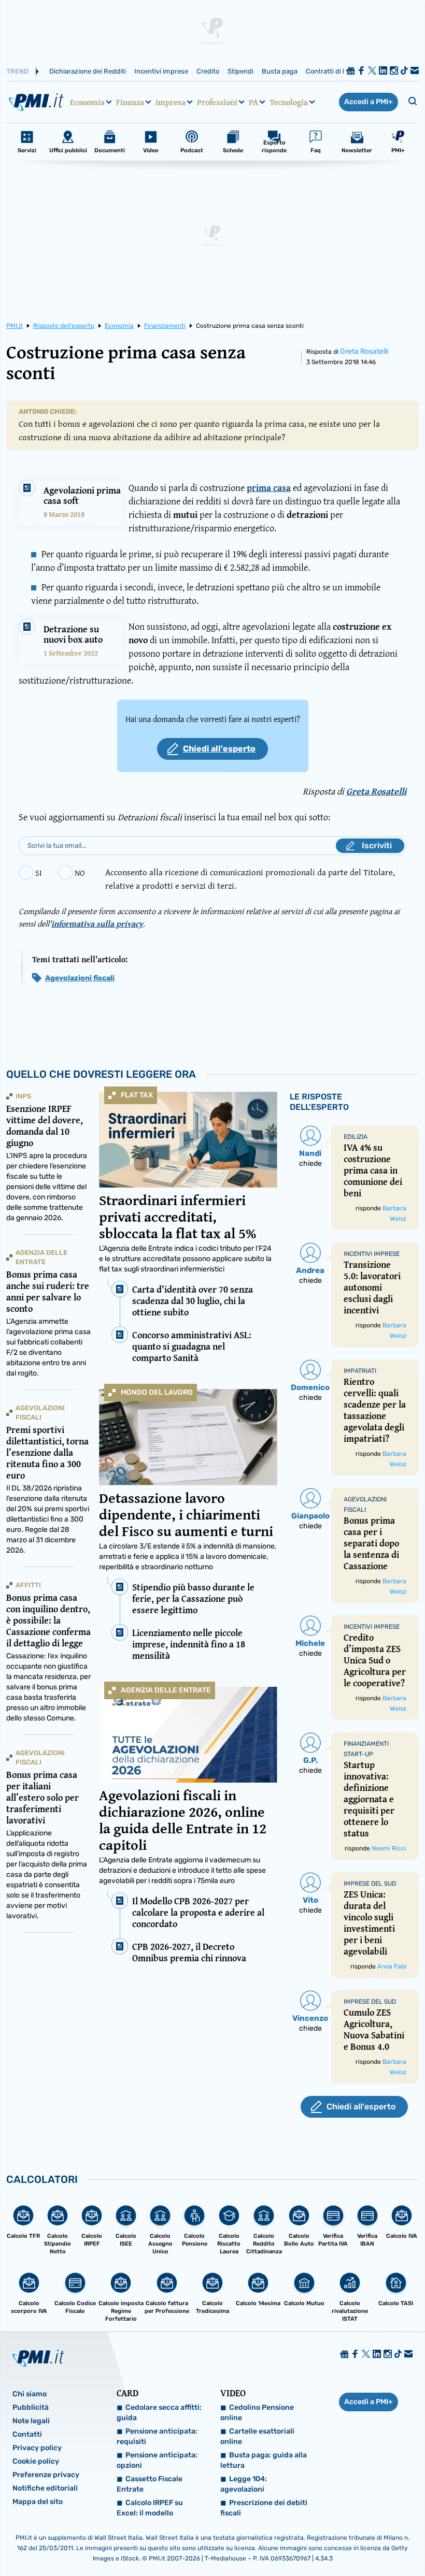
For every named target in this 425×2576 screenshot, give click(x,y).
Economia (87, 102)
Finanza (130, 102)
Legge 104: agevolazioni (244, 2484)
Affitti (28, 1585)
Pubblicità (31, 2407)
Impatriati (360, 1371)
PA (253, 102)
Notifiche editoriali (45, 2488)
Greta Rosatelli (364, 351)
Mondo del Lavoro (157, 1392)
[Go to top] (359, 2542)
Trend (17, 71)
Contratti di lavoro (334, 71)
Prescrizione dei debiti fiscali (264, 2508)
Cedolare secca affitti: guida (159, 2413)
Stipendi (240, 71)
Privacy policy (37, 2448)
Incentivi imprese (161, 71)
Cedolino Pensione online (257, 2413)
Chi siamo (30, 2394)
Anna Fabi (392, 1966)
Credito (208, 71)
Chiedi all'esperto (219, 749)
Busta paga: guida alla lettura (264, 2460)
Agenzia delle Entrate (166, 1690)
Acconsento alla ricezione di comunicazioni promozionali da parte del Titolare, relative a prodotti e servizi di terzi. (250, 879)
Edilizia (356, 1137)
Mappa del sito (38, 2502)
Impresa (171, 102)
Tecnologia (289, 102)
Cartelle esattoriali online (257, 2436)
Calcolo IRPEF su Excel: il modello (150, 2508)
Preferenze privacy (46, 2475)
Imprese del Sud (370, 1884)
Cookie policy (36, 2461)
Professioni (217, 102)
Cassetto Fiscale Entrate (150, 2484)
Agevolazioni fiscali (80, 978)
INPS (23, 1096)
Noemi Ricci (389, 1848)
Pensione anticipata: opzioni (157, 2460)
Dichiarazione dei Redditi (88, 71)
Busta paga (280, 71)
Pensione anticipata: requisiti (157, 2436)
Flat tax (137, 1095)
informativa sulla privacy (97, 923)
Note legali (31, 2421)
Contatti (27, 2434)
